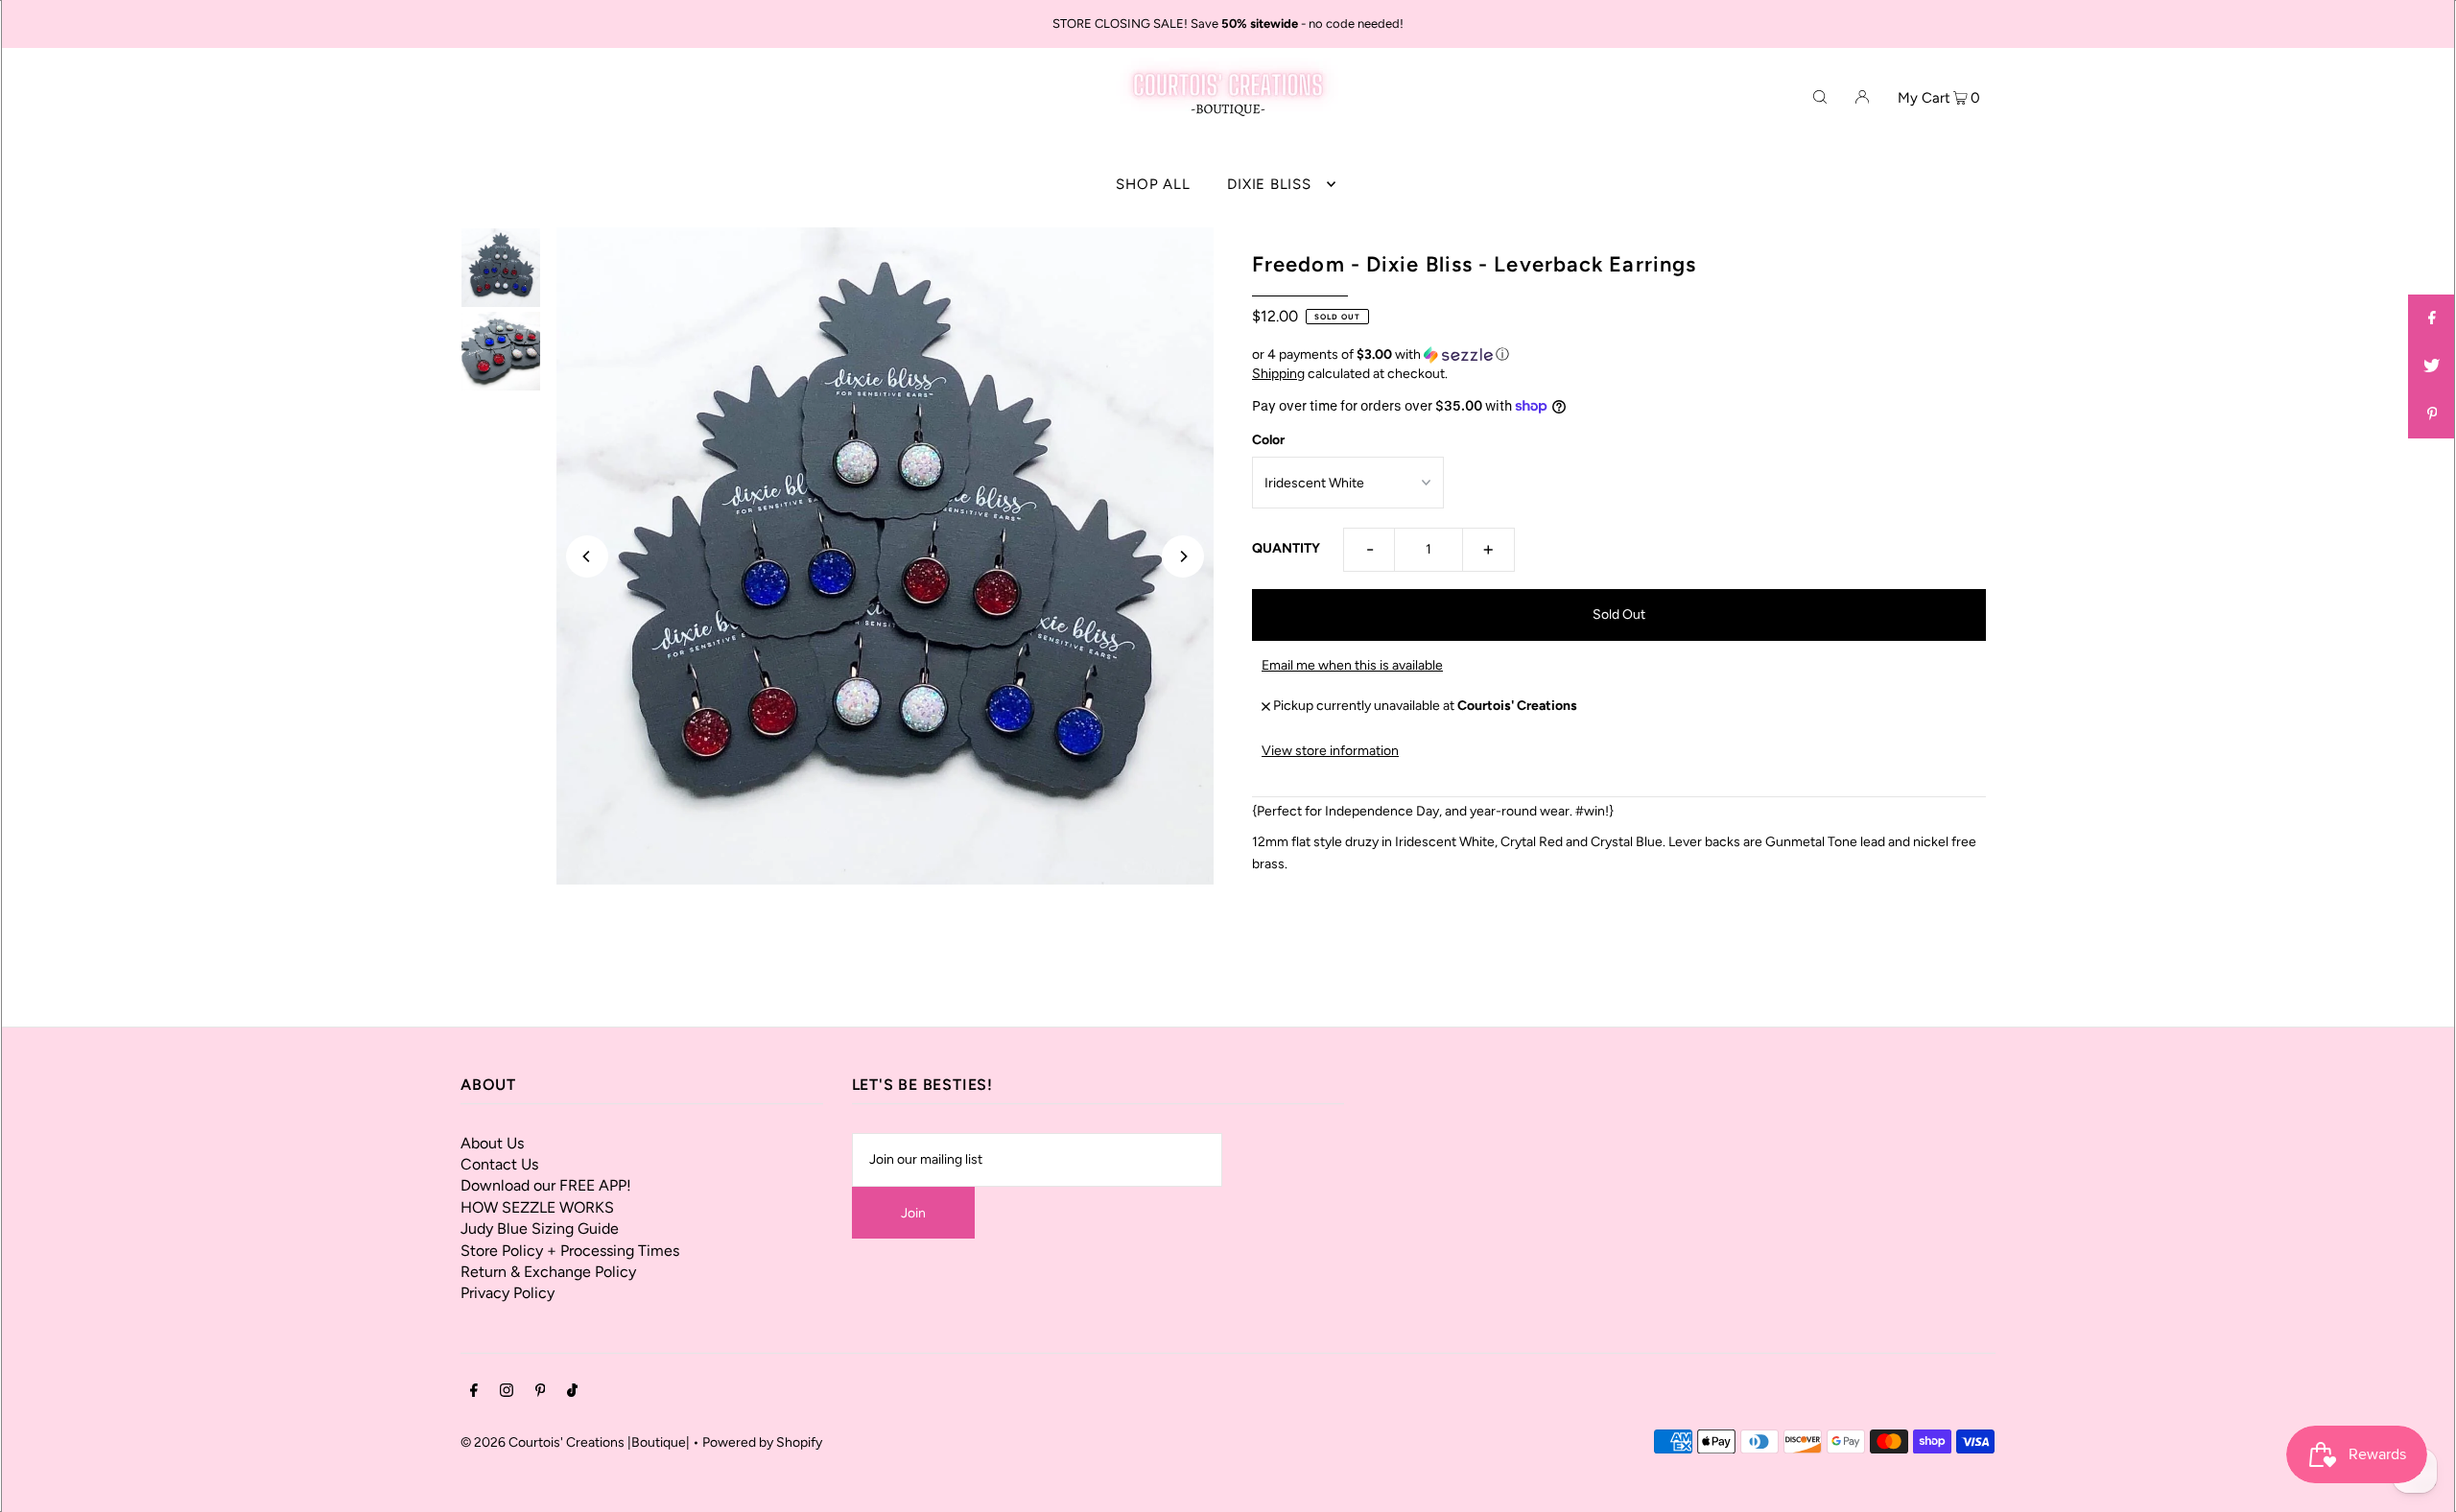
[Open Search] (1820, 96)
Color (1268, 440)
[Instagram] (507, 1393)
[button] (1619, 355)
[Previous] (587, 556)
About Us (492, 1143)
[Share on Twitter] (2432, 366)
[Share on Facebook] (2432, 319)
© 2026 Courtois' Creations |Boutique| (575, 1442)
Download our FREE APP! (546, 1185)
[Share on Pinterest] (2432, 414)
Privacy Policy (508, 1293)
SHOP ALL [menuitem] (1153, 184)
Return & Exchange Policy (548, 1272)
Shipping (1278, 374)
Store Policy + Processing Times (570, 1251)
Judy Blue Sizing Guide (540, 1228)
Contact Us (499, 1164)
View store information (1330, 751)
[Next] (1183, 556)
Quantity (1286, 548)
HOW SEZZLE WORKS (537, 1207)
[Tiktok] (572, 1393)
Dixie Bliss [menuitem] (1269, 184)
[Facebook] (474, 1393)
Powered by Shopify (762, 1442)
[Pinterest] (541, 1393)
